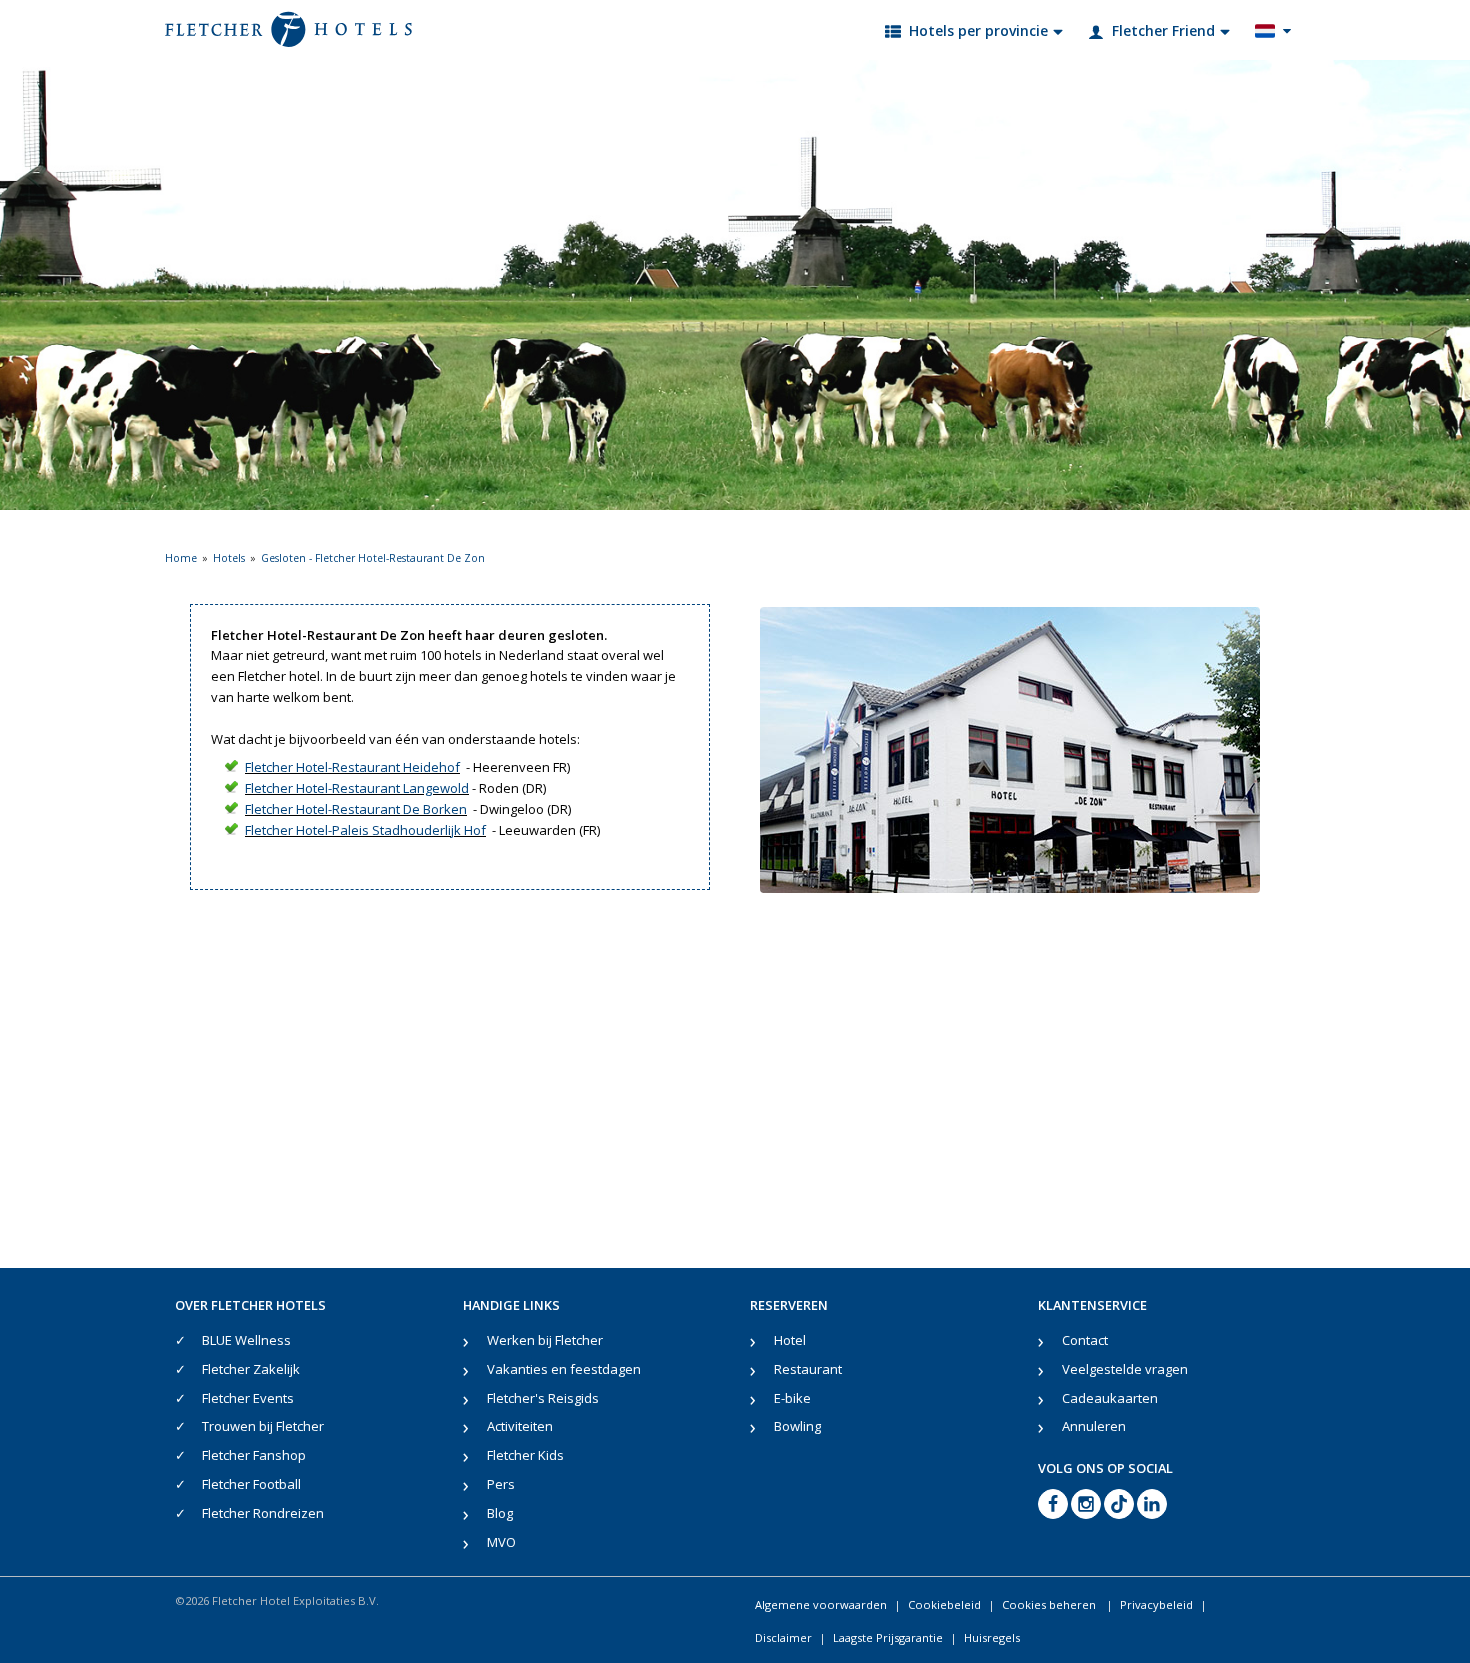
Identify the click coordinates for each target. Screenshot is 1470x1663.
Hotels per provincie (978, 30)
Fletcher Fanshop (254, 1455)
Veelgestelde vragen (1125, 1369)
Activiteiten (520, 1426)
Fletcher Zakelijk (251, 1369)
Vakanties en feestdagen (564, 1369)
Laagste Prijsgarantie (888, 1637)
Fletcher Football (251, 1484)
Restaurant (808, 1369)
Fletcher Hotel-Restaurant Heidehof (352, 767)
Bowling (797, 1426)
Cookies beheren (1050, 1604)
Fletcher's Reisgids (543, 1398)
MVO (501, 1542)
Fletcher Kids (525, 1455)
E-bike (792, 1398)
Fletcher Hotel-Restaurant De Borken (356, 809)
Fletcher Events (248, 1398)
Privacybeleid (1156, 1604)
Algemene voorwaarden (821, 1604)
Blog (500, 1513)
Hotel (790, 1340)
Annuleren (1094, 1426)
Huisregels (992, 1637)
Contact (1085, 1340)
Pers (501, 1484)
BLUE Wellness (246, 1340)
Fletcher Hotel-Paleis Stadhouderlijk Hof (365, 830)
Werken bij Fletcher (545, 1340)
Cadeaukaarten (1110, 1398)
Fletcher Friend (1163, 30)
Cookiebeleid (944, 1604)
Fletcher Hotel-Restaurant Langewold (357, 788)
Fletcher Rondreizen (263, 1513)
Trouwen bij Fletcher (263, 1426)
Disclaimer (783, 1637)
